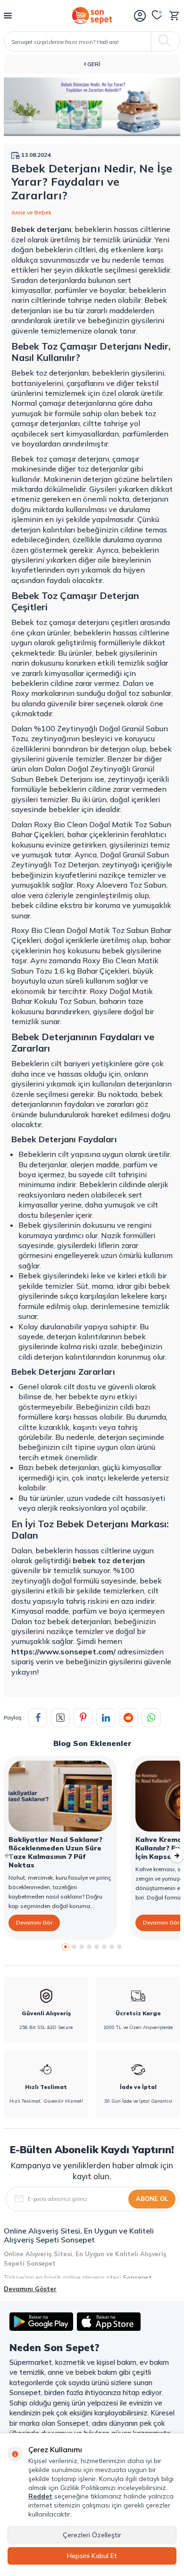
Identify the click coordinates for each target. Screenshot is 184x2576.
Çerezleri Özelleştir (92, 2535)
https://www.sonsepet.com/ (63, 1652)
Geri (93, 64)
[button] (66, 1947)
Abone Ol (152, 2199)
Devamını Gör (34, 1922)
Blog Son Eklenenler (92, 1743)
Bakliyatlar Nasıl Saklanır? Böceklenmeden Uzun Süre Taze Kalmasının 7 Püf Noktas (55, 1852)
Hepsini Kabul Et (92, 2556)
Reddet (40, 2496)
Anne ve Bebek (31, 212)
